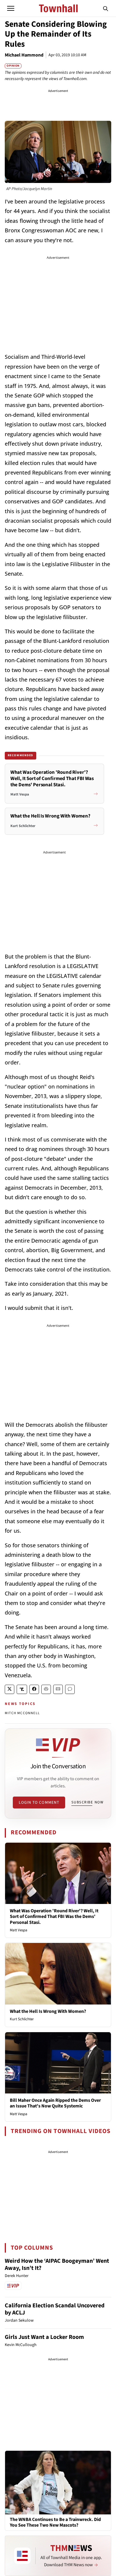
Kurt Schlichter (22, 2019)
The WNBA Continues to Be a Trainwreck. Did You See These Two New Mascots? (55, 2522)
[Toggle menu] (11, 8)
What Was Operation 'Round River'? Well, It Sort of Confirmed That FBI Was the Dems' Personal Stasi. (54, 1916)
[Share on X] (10, 1689)
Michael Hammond (24, 55)
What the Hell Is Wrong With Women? (48, 2011)
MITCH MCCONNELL (22, 1713)
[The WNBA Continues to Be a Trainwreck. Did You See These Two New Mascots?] (58, 2482)
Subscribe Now (87, 1802)
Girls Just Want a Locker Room (44, 2337)
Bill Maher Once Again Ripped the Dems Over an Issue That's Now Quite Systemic (55, 2103)
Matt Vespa (19, 1930)
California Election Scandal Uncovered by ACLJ (55, 2309)
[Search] (106, 8)
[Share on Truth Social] (22, 1689)
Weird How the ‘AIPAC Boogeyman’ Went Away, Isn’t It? (57, 2265)
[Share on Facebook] (34, 1689)
